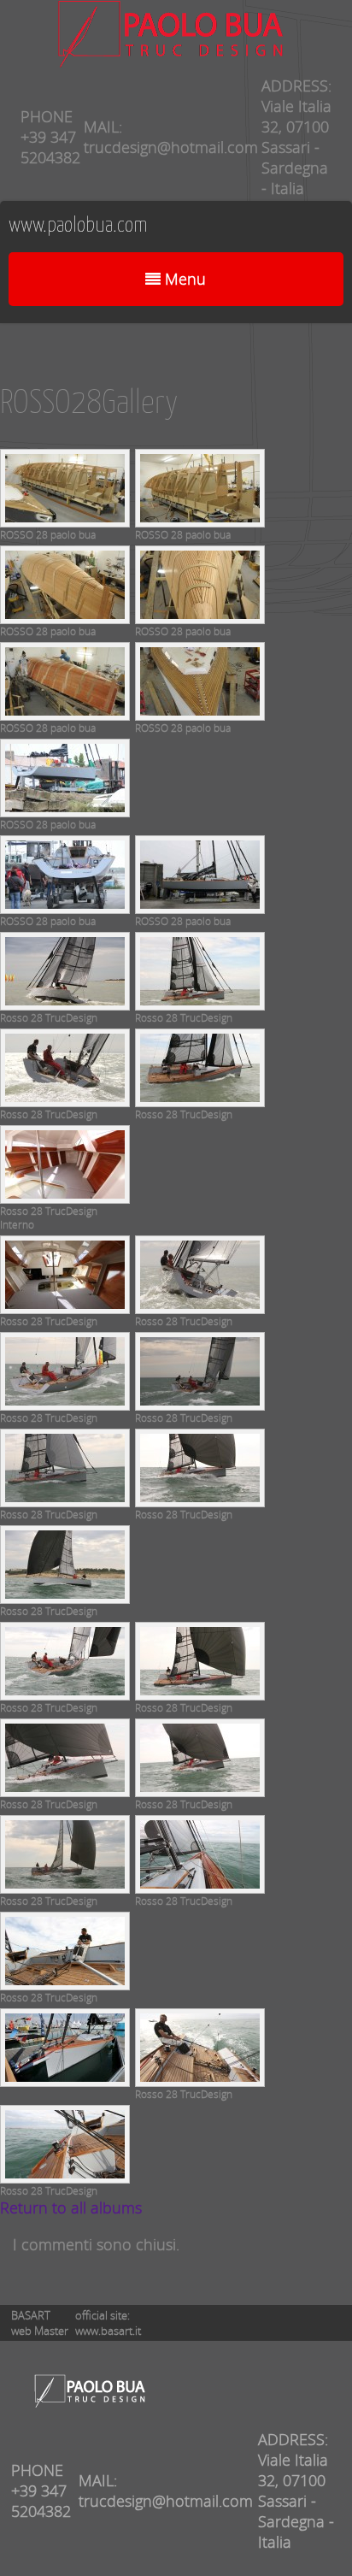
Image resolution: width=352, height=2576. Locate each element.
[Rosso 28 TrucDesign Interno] (65, 1197)
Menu (183, 279)
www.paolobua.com (78, 226)
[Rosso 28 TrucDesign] (65, 1004)
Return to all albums (71, 2208)
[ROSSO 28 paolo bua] (65, 521)
